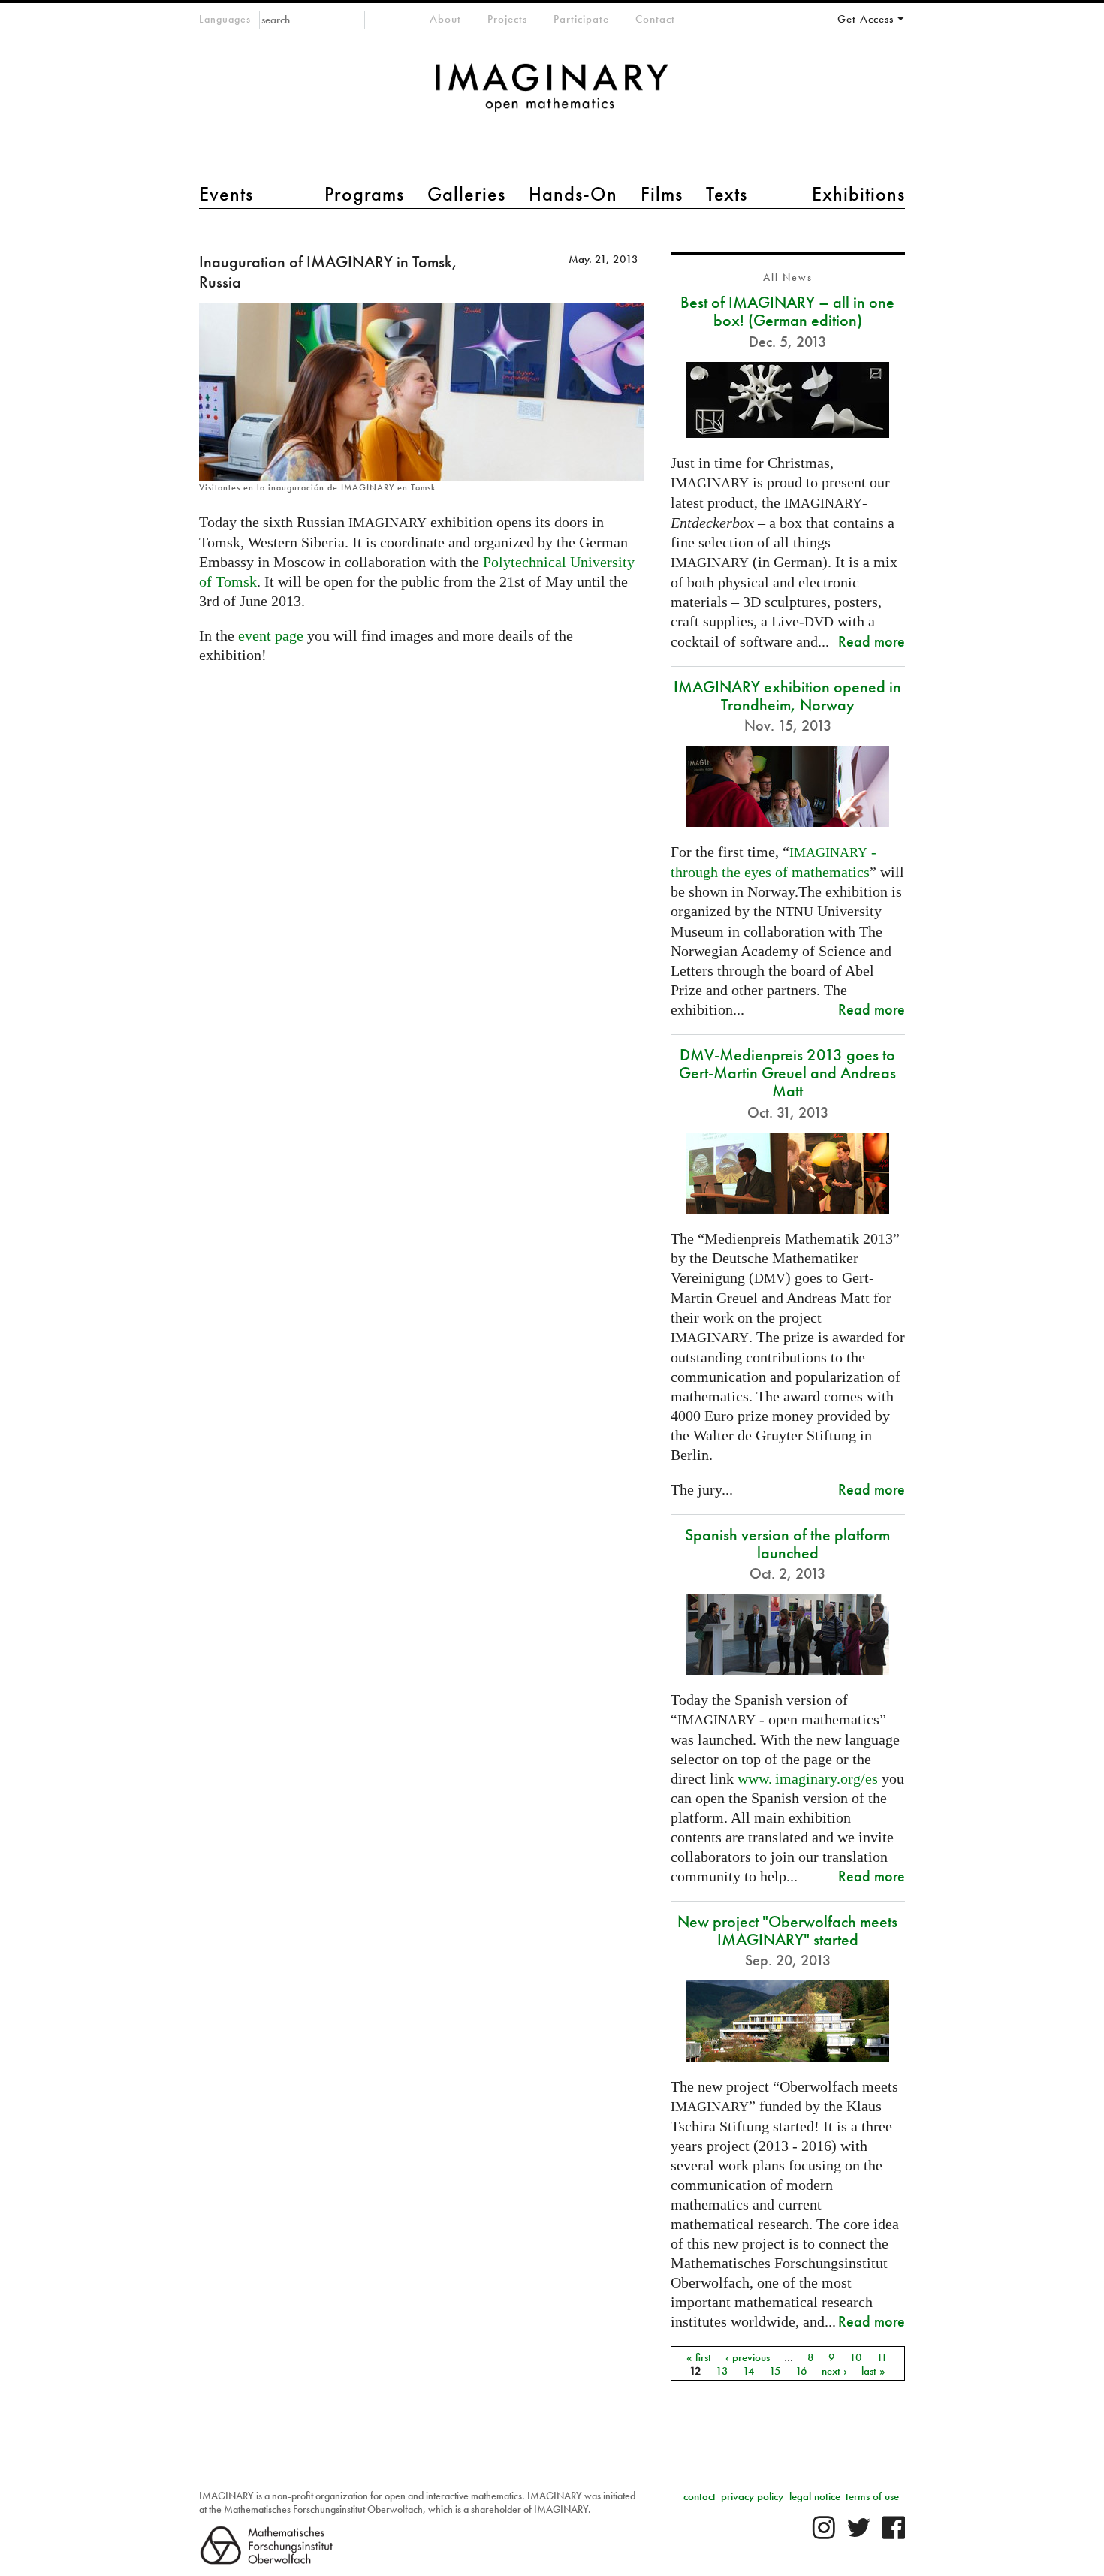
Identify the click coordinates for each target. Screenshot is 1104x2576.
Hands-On (573, 194)
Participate (581, 19)
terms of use (872, 2496)
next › (834, 2370)
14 (749, 2370)
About (445, 19)
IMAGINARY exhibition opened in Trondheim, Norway (787, 696)
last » (873, 2370)
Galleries (466, 194)
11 (882, 2357)
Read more (872, 641)
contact (700, 2496)
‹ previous (748, 2357)
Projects (507, 19)
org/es (808, 1778)
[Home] (552, 95)
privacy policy (752, 2496)
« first (699, 2357)
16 (801, 2370)
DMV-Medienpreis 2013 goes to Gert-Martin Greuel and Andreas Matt (787, 1073)
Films (662, 194)
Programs (364, 194)
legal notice (815, 2496)
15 (775, 2370)
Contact (655, 19)
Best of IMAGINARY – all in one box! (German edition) (787, 311)
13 (722, 2370)
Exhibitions (858, 194)
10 (856, 2357)
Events (226, 194)
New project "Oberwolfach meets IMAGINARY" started (787, 1930)
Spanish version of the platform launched (787, 1544)
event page (271, 635)
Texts (727, 194)
